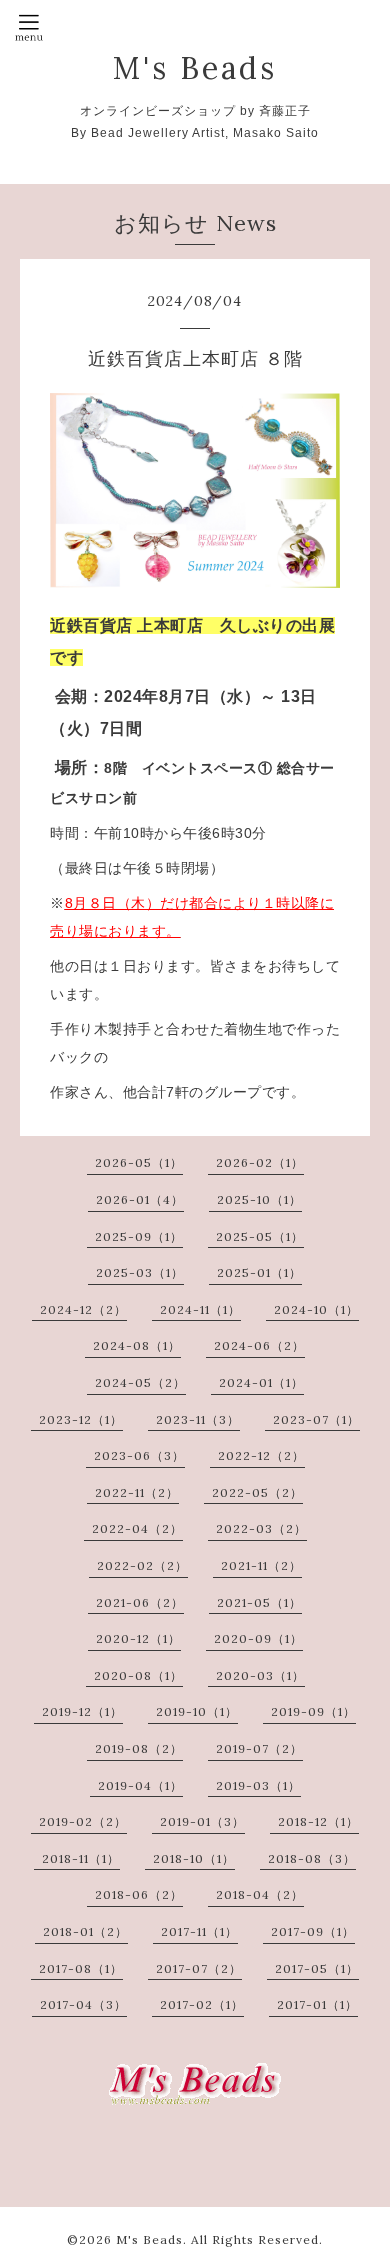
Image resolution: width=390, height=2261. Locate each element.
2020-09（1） (258, 1638)
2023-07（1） (316, 1419)
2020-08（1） (138, 1675)
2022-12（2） (261, 1455)
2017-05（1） (317, 1968)
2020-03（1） (260, 1675)
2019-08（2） (139, 1748)
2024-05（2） (140, 1382)
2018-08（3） (312, 1858)
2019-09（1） (313, 1711)
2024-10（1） (316, 1309)
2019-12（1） (82, 1711)
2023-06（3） (139, 1455)
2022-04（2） (137, 1528)
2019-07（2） (259, 1748)
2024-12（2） (83, 1309)
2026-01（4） (140, 1199)
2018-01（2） (85, 1931)
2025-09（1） (139, 1236)
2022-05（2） (257, 1492)
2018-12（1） (318, 1821)
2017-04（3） (83, 2004)
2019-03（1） (258, 1785)
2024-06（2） (259, 1345)
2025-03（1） (140, 1272)
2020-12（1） (138, 1638)
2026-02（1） (260, 1162)
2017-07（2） (199, 1968)
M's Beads (195, 68)
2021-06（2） (140, 1602)
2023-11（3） (198, 1419)
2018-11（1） (81, 1858)
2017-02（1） (202, 2004)
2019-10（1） (197, 1711)
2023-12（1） (81, 1419)
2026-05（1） (139, 1162)
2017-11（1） (199, 1931)
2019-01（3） (202, 1821)
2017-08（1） (81, 1968)
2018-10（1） (194, 1858)
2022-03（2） (261, 1528)
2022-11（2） (137, 1492)
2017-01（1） (317, 2004)
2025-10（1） (259, 1199)
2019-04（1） (140, 1785)
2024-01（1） (261, 1382)
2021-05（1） (259, 1602)
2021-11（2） (261, 1565)
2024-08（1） (137, 1345)
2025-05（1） (260, 1236)
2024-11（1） (200, 1309)
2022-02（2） (142, 1565)
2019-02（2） (83, 1821)
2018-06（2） (139, 1894)
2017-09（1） (313, 1931)
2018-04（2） (260, 1894)
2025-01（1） (259, 1272)
